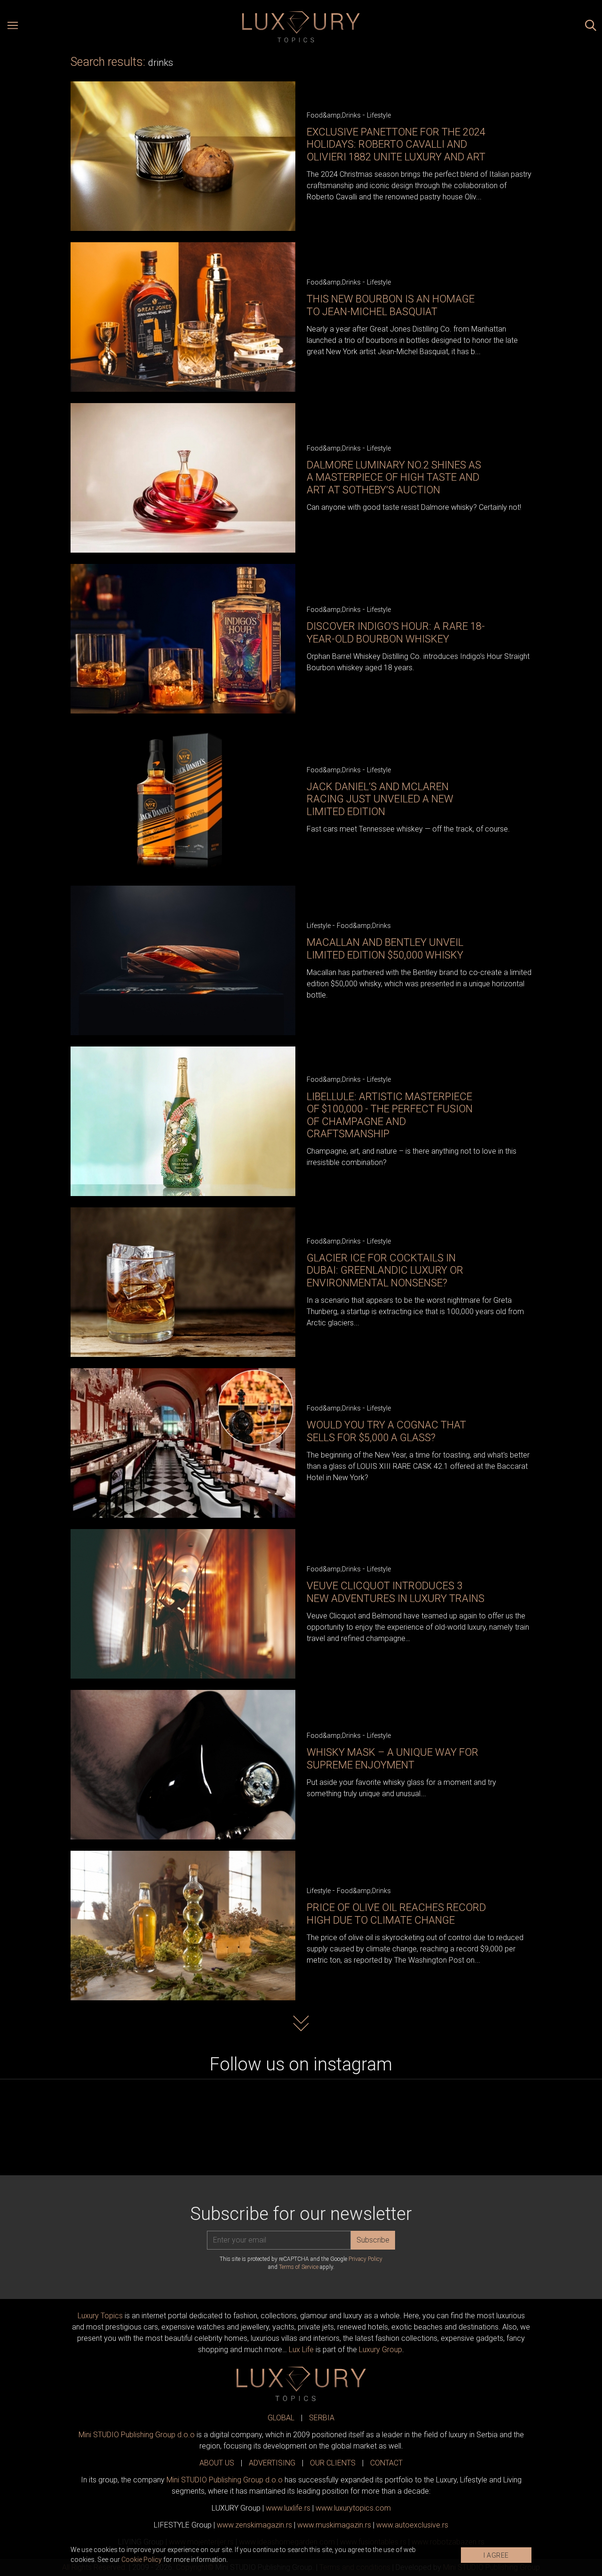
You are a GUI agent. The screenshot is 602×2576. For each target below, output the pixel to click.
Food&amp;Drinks (334, 115)
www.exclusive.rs (412, 2525)
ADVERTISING (272, 2463)
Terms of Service (299, 2267)
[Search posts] (591, 27)
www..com (353, 2508)
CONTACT (386, 2463)
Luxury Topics (100, 2316)
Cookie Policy (142, 2560)
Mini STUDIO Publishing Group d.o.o (137, 2435)
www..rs (288, 2508)
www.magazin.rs (254, 2525)
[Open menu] (13, 27)
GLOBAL (281, 2418)
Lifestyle (379, 115)
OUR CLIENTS (333, 2463)
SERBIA (322, 2418)
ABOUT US (217, 2463)
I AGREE (496, 2555)
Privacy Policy (365, 2259)
